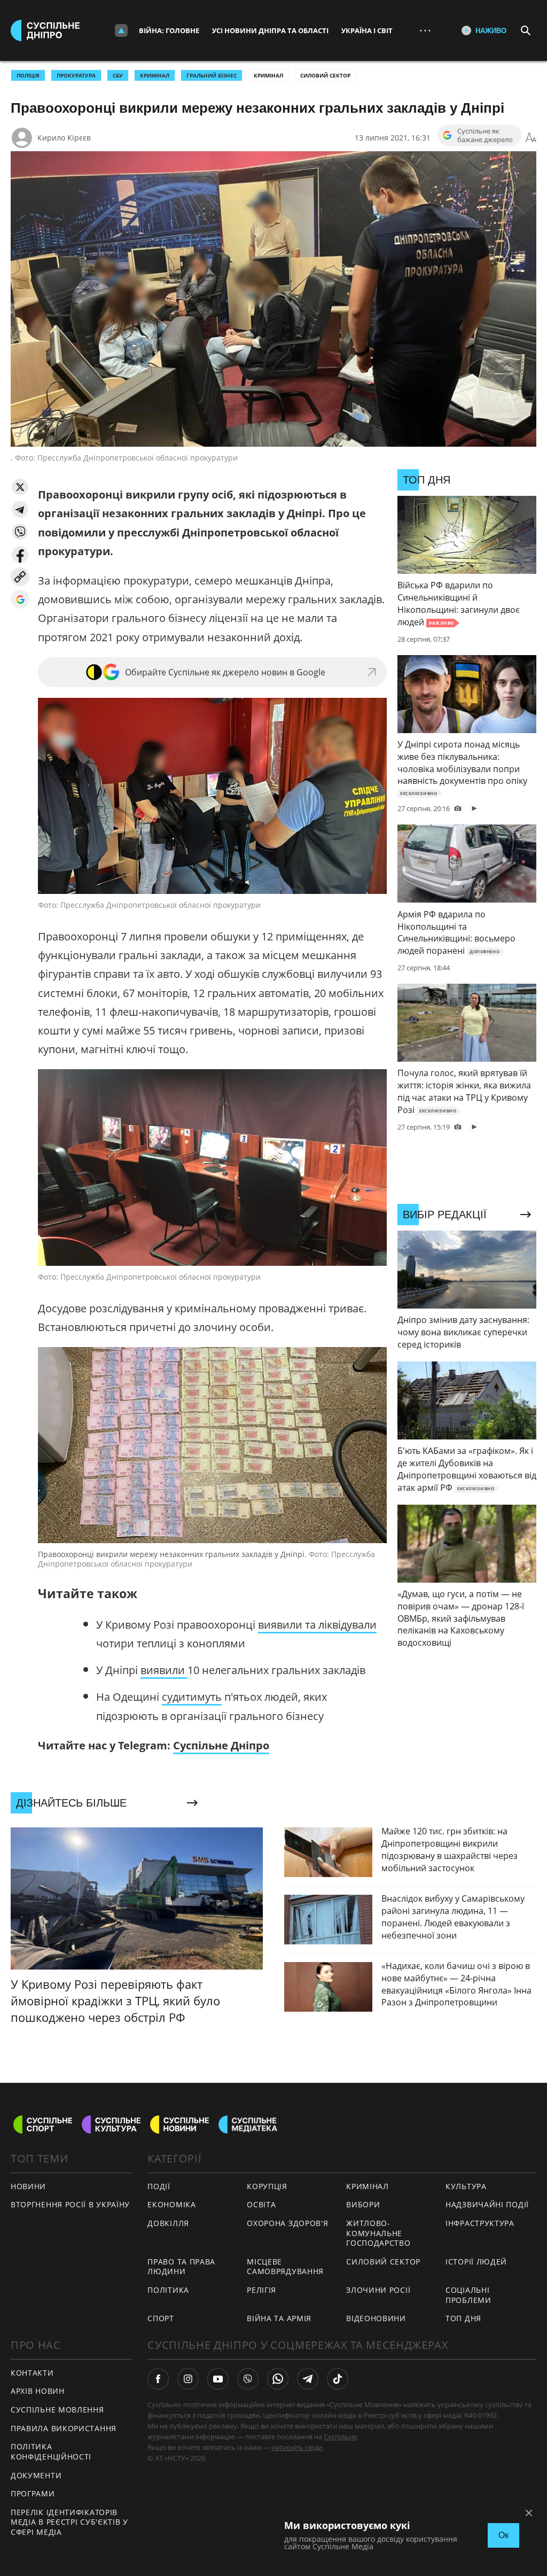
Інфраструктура (480, 2223)
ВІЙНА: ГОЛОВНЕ (169, 30)
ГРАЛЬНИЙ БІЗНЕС (212, 75)
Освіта (261, 2204)
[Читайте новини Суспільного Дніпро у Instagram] (188, 2379)
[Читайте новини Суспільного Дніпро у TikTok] (338, 2379)
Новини (28, 2186)
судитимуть (192, 1697)
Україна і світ (367, 30)
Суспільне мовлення (57, 2410)
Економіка (171, 2204)
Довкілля (168, 2223)
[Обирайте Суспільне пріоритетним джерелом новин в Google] (20, 599)
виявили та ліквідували (317, 1625)
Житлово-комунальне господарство (378, 2233)
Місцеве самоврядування (285, 2267)
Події (159, 2186)
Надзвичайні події (487, 2204)
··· (425, 30)
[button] (20, 487)
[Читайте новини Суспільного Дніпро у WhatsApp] (278, 2379)
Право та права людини (181, 2267)
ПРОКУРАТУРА (76, 75)
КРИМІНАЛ (155, 75)
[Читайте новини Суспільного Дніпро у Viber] (248, 2379)
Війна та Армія (279, 2318)
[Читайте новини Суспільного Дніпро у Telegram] (308, 2379)
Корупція (267, 2186)
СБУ (118, 75)
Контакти (32, 2373)
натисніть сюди (297, 2447)
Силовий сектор (325, 75)
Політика (168, 2290)
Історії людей (476, 2262)
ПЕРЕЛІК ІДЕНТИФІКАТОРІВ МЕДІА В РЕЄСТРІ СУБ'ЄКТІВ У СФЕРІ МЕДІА (69, 2522)
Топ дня (463, 2318)
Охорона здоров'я (287, 2223)
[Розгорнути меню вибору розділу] (121, 30)
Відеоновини (376, 2318)
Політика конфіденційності (51, 2452)
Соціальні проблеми (468, 2295)
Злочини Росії (378, 2290)
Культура (466, 2186)
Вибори (363, 2204)
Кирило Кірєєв (64, 138)
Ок (503, 2535)
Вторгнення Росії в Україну (70, 2204)
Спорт (161, 2318)
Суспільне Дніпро (221, 1745)
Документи (36, 2475)
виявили (164, 1670)
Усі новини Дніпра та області (270, 30)
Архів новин (38, 2391)
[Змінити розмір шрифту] (531, 138)
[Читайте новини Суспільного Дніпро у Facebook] (158, 2379)
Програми (33, 2493)
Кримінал (268, 75)
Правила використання (64, 2428)
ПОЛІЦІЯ (28, 75)
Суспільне (340, 2437)
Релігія (261, 2290)
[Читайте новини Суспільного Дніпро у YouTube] (218, 2379)
